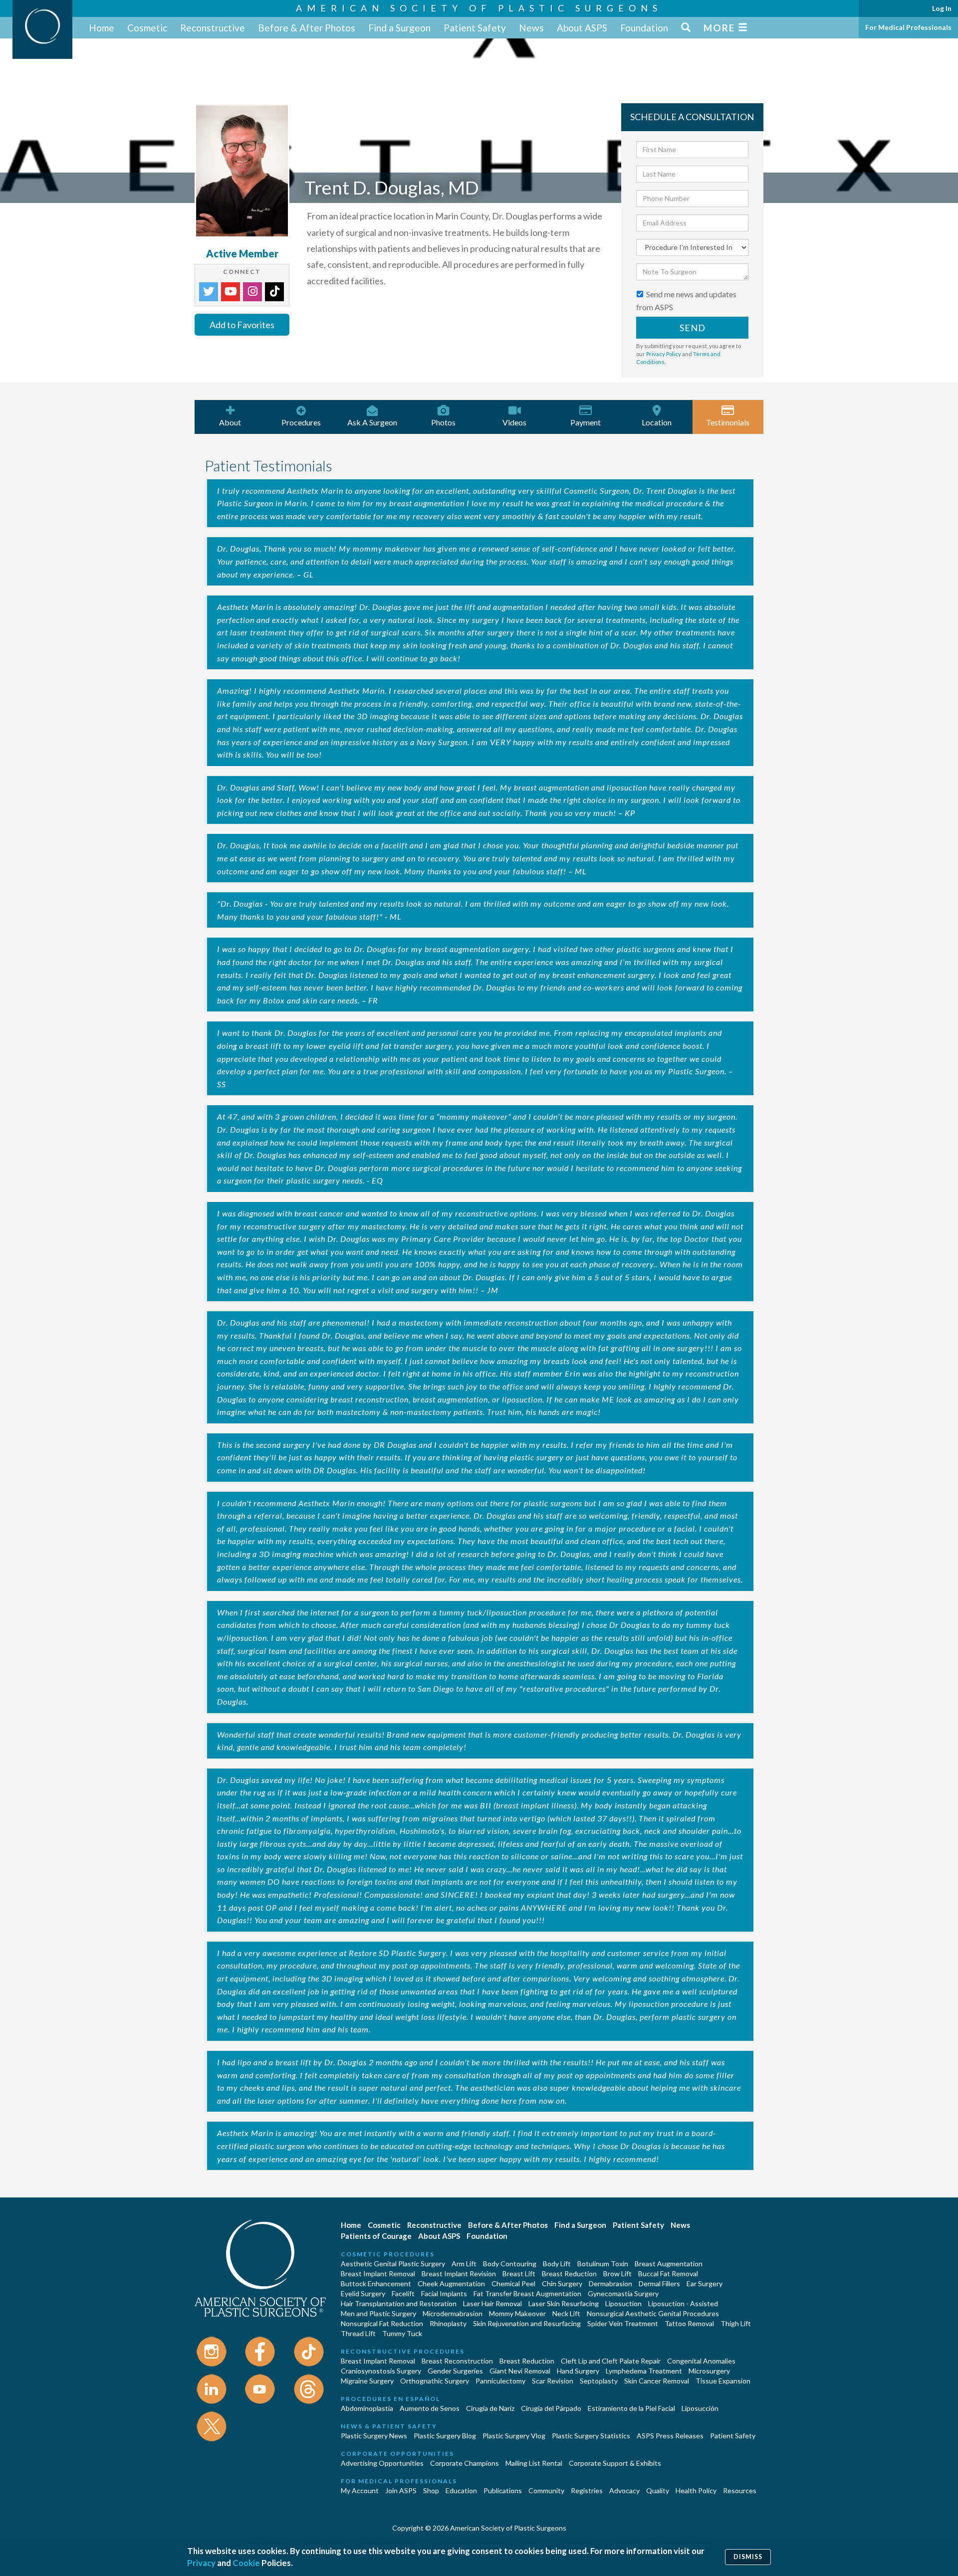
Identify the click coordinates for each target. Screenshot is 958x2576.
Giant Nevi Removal (520, 2371)
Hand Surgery (578, 2371)
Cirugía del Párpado (551, 2408)
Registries (587, 2490)
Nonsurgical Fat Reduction (382, 2323)
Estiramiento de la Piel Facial (631, 2408)
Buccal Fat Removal (668, 2274)
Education (461, 2490)
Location (657, 422)
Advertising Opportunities (382, 2463)
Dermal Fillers (659, 2283)
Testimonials (728, 422)
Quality (658, 2490)
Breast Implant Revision (459, 2274)
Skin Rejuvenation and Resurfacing (527, 2323)
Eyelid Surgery (363, 2293)
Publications (503, 2490)
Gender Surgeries (455, 2371)
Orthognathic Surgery (435, 2381)
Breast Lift (519, 2274)
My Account (360, 2490)
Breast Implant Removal (378, 2274)
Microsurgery (709, 2371)
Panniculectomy (500, 2381)
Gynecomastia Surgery (623, 2293)
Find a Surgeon (399, 28)
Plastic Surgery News (374, 2436)
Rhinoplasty (448, 2323)
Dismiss (748, 2557)
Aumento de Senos (430, 2408)
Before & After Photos (307, 28)
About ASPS (582, 28)
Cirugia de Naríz (490, 2408)
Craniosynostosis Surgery (381, 2371)
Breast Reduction (569, 2274)
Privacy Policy (664, 354)
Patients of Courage (376, 2236)
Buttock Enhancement (376, 2283)
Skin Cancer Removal (657, 2381)
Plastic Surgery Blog (445, 2436)
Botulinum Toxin (603, 2264)
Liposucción (700, 2408)
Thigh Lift (736, 2323)
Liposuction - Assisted (683, 2303)
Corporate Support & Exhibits (615, 2463)
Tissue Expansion (723, 2381)
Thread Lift (358, 2333)
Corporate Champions (465, 2463)
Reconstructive (213, 28)
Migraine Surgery (367, 2381)
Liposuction (623, 2303)
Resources (740, 2490)
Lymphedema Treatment (644, 2371)
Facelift (403, 2293)
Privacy (201, 2563)
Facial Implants (444, 2293)
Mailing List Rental (534, 2463)
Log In (942, 8)
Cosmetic (147, 28)
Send (693, 328)
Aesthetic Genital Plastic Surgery (393, 2264)
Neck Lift (566, 2313)
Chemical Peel (513, 2283)
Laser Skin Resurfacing (564, 2303)
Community (546, 2490)
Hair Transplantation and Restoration (399, 2303)
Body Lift (557, 2264)
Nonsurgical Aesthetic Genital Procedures (653, 2313)
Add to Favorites (242, 325)
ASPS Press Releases (670, 2436)
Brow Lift (617, 2274)
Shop (431, 2490)
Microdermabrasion (453, 2313)
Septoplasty (599, 2381)
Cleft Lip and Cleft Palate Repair (611, 2361)
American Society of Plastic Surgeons (479, 8)
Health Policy (696, 2490)
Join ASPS (401, 2490)
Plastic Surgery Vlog (514, 2436)
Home (102, 28)
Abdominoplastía (367, 2408)
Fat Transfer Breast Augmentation (527, 2293)
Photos (443, 422)
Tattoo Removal (689, 2323)
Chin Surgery (562, 2283)
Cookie (246, 2563)
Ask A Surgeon (372, 422)
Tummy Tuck (402, 2333)
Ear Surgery (705, 2283)
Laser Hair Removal (492, 2303)
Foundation (644, 28)
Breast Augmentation (669, 2264)
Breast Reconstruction (457, 2361)
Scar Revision (553, 2381)
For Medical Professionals (908, 27)
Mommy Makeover (517, 2313)
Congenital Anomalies (701, 2361)
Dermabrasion (610, 2283)
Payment (586, 422)
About (230, 422)
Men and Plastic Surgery (378, 2313)
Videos (514, 422)
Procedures (301, 422)
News (531, 28)
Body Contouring (510, 2264)
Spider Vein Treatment (623, 2323)
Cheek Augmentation (451, 2283)
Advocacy (624, 2490)
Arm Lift (464, 2264)
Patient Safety (475, 28)
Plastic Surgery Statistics (591, 2436)
